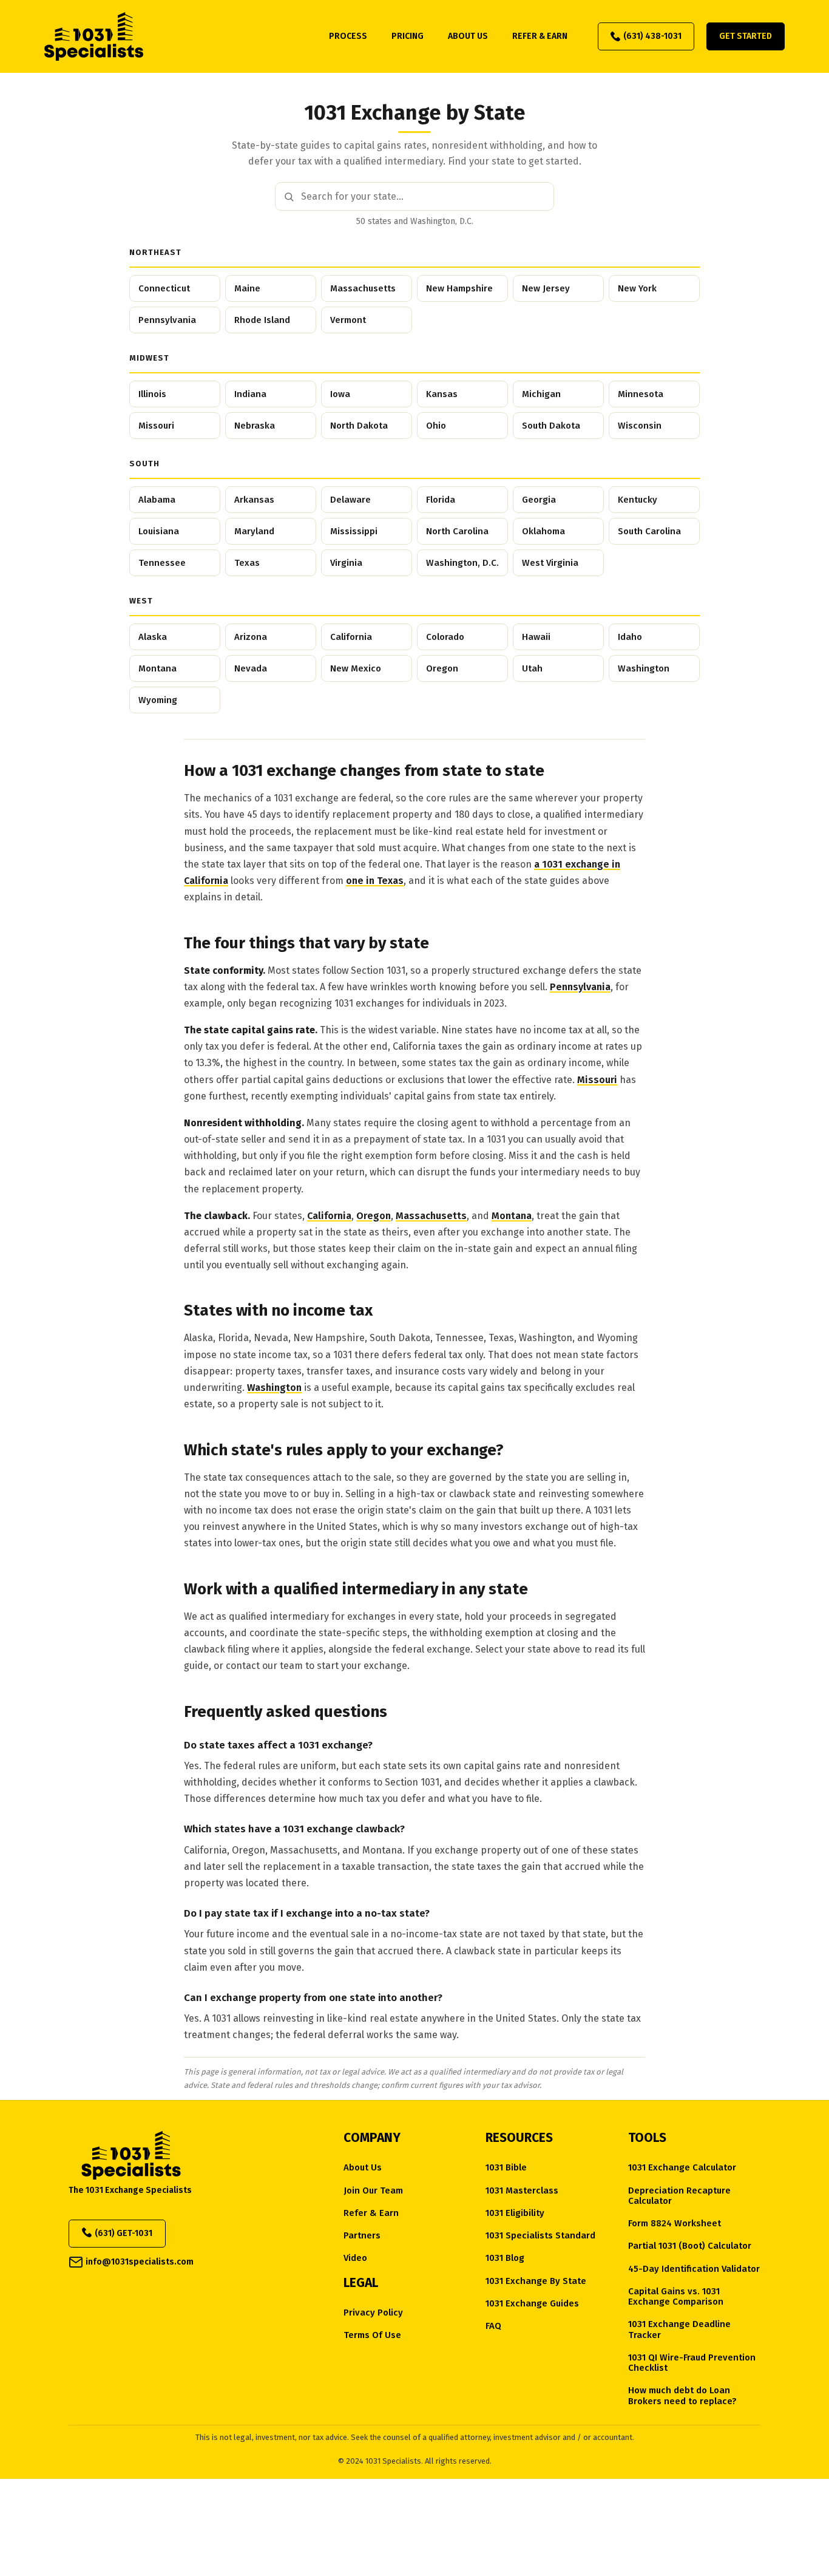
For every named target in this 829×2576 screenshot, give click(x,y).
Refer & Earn (371, 2213)
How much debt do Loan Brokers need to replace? (682, 2396)
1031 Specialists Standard (540, 2236)
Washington (644, 668)
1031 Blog (505, 2258)
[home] (94, 36)
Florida (441, 500)
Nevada (251, 668)
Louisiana (159, 531)
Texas (247, 563)
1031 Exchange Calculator (682, 2168)
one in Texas (375, 881)
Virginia (346, 563)
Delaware (350, 500)
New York (637, 288)
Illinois (152, 394)
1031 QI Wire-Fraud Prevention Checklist (692, 2363)
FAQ (493, 2326)
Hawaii (536, 637)
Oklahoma (543, 531)
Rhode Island (262, 320)
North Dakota (359, 426)
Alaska (153, 637)
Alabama (157, 500)
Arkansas (254, 500)
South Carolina (649, 531)
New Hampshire (459, 288)
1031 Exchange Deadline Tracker (679, 2330)
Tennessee (162, 563)
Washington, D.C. (462, 563)
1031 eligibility (515, 2213)
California (351, 637)
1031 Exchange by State (536, 2281)
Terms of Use (372, 2335)
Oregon (442, 668)
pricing (408, 36)
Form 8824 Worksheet (675, 2224)
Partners (362, 2236)
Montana (157, 668)
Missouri (156, 426)
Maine (247, 288)
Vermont (348, 320)
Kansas (442, 394)
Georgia (539, 500)
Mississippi (354, 531)
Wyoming (158, 700)
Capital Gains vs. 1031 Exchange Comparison (676, 2297)
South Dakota (551, 426)
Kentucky (638, 500)
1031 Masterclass (522, 2191)
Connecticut (164, 288)
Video (355, 2258)
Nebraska (255, 426)
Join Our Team (373, 2191)
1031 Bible (506, 2168)
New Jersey (546, 288)
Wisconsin (640, 426)
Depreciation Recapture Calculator (679, 2196)
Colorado (445, 637)
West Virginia (550, 563)
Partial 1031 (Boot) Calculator (690, 2246)
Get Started (746, 36)
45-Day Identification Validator (694, 2269)
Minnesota (641, 394)
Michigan (541, 394)
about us (468, 36)
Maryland (254, 531)
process (348, 36)
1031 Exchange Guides (532, 2304)
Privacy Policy (373, 2313)
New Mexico (356, 668)
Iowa (340, 394)
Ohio (436, 426)
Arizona (251, 637)
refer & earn (540, 36)
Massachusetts (363, 288)
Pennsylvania (167, 320)
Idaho (630, 637)
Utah (532, 668)
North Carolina (457, 531)
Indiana (250, 394)
